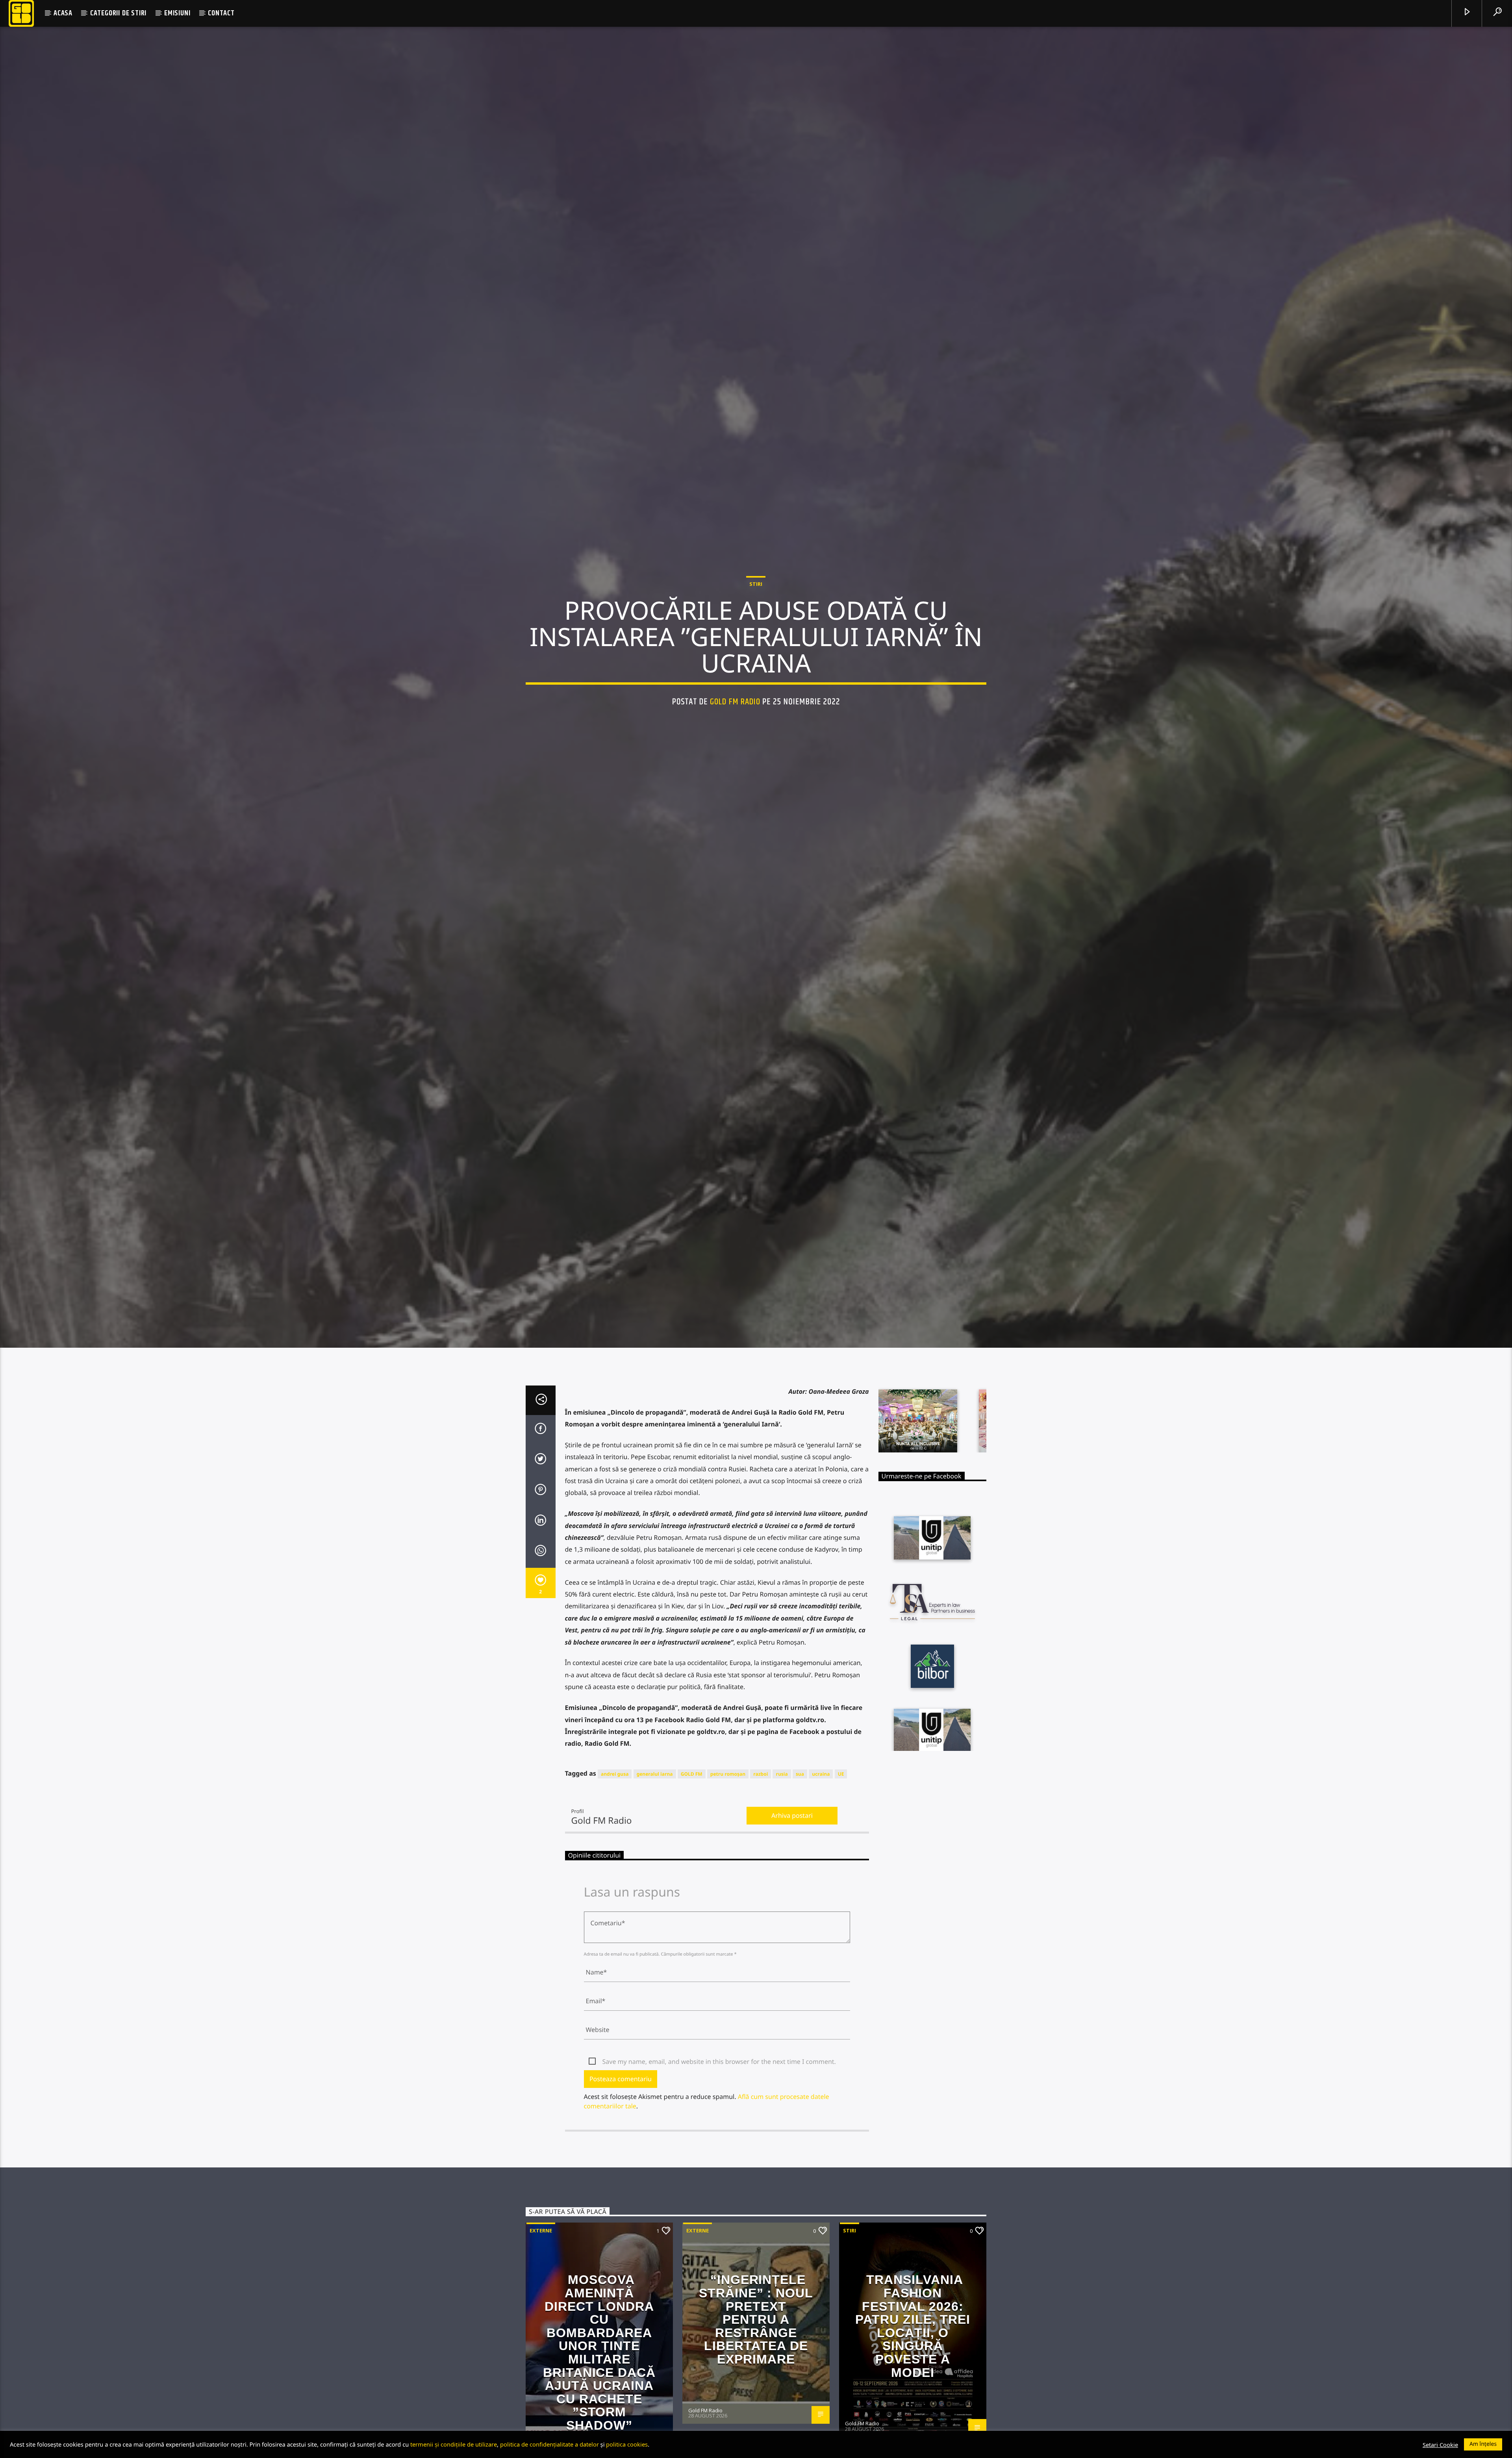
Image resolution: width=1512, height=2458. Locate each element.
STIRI (756, 624)
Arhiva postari (792, 1903)
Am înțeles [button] (1483, 2444)
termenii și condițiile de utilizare (454, 2444)
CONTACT (221, 13)
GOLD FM (692, 1862)
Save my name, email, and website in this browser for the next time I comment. (719, 2149)
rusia (782, 1862)
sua (800, 1862)
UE (841, 1862)
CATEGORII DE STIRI (118, 13)
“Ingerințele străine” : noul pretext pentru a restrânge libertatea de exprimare (756, 2408)
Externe (541, 2319)
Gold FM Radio (735, 742)
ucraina (821, 1862)
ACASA (63, 13)
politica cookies (627, 2444)
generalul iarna (655, 1862)
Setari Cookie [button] (1440, 2445)
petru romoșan (728, 1862)
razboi (761, 1862)
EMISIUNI (177, 13)
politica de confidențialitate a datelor (549, 2444)
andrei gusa (615, 1862)
